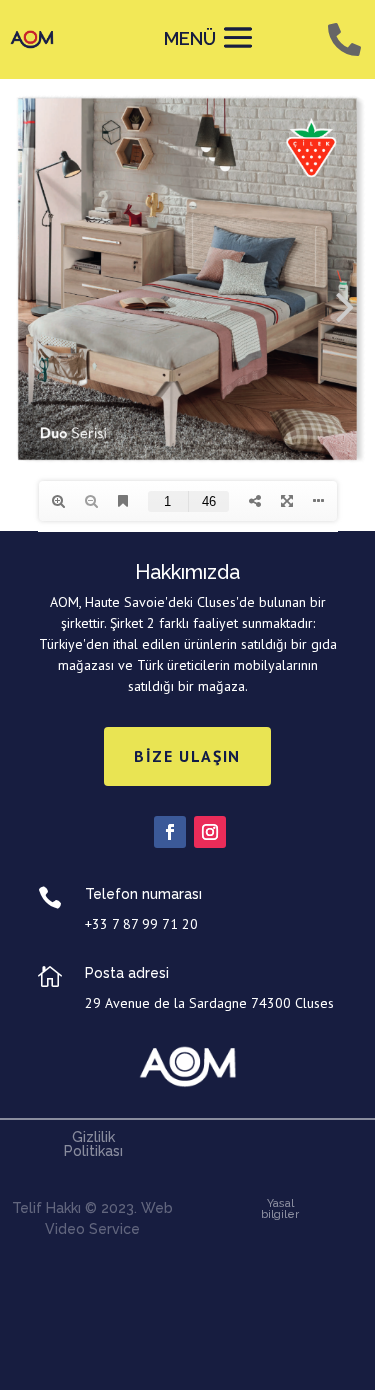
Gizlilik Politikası (93, 1144)
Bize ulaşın (187, 756)
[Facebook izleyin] (170, 832)
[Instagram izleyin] (210, 832)
